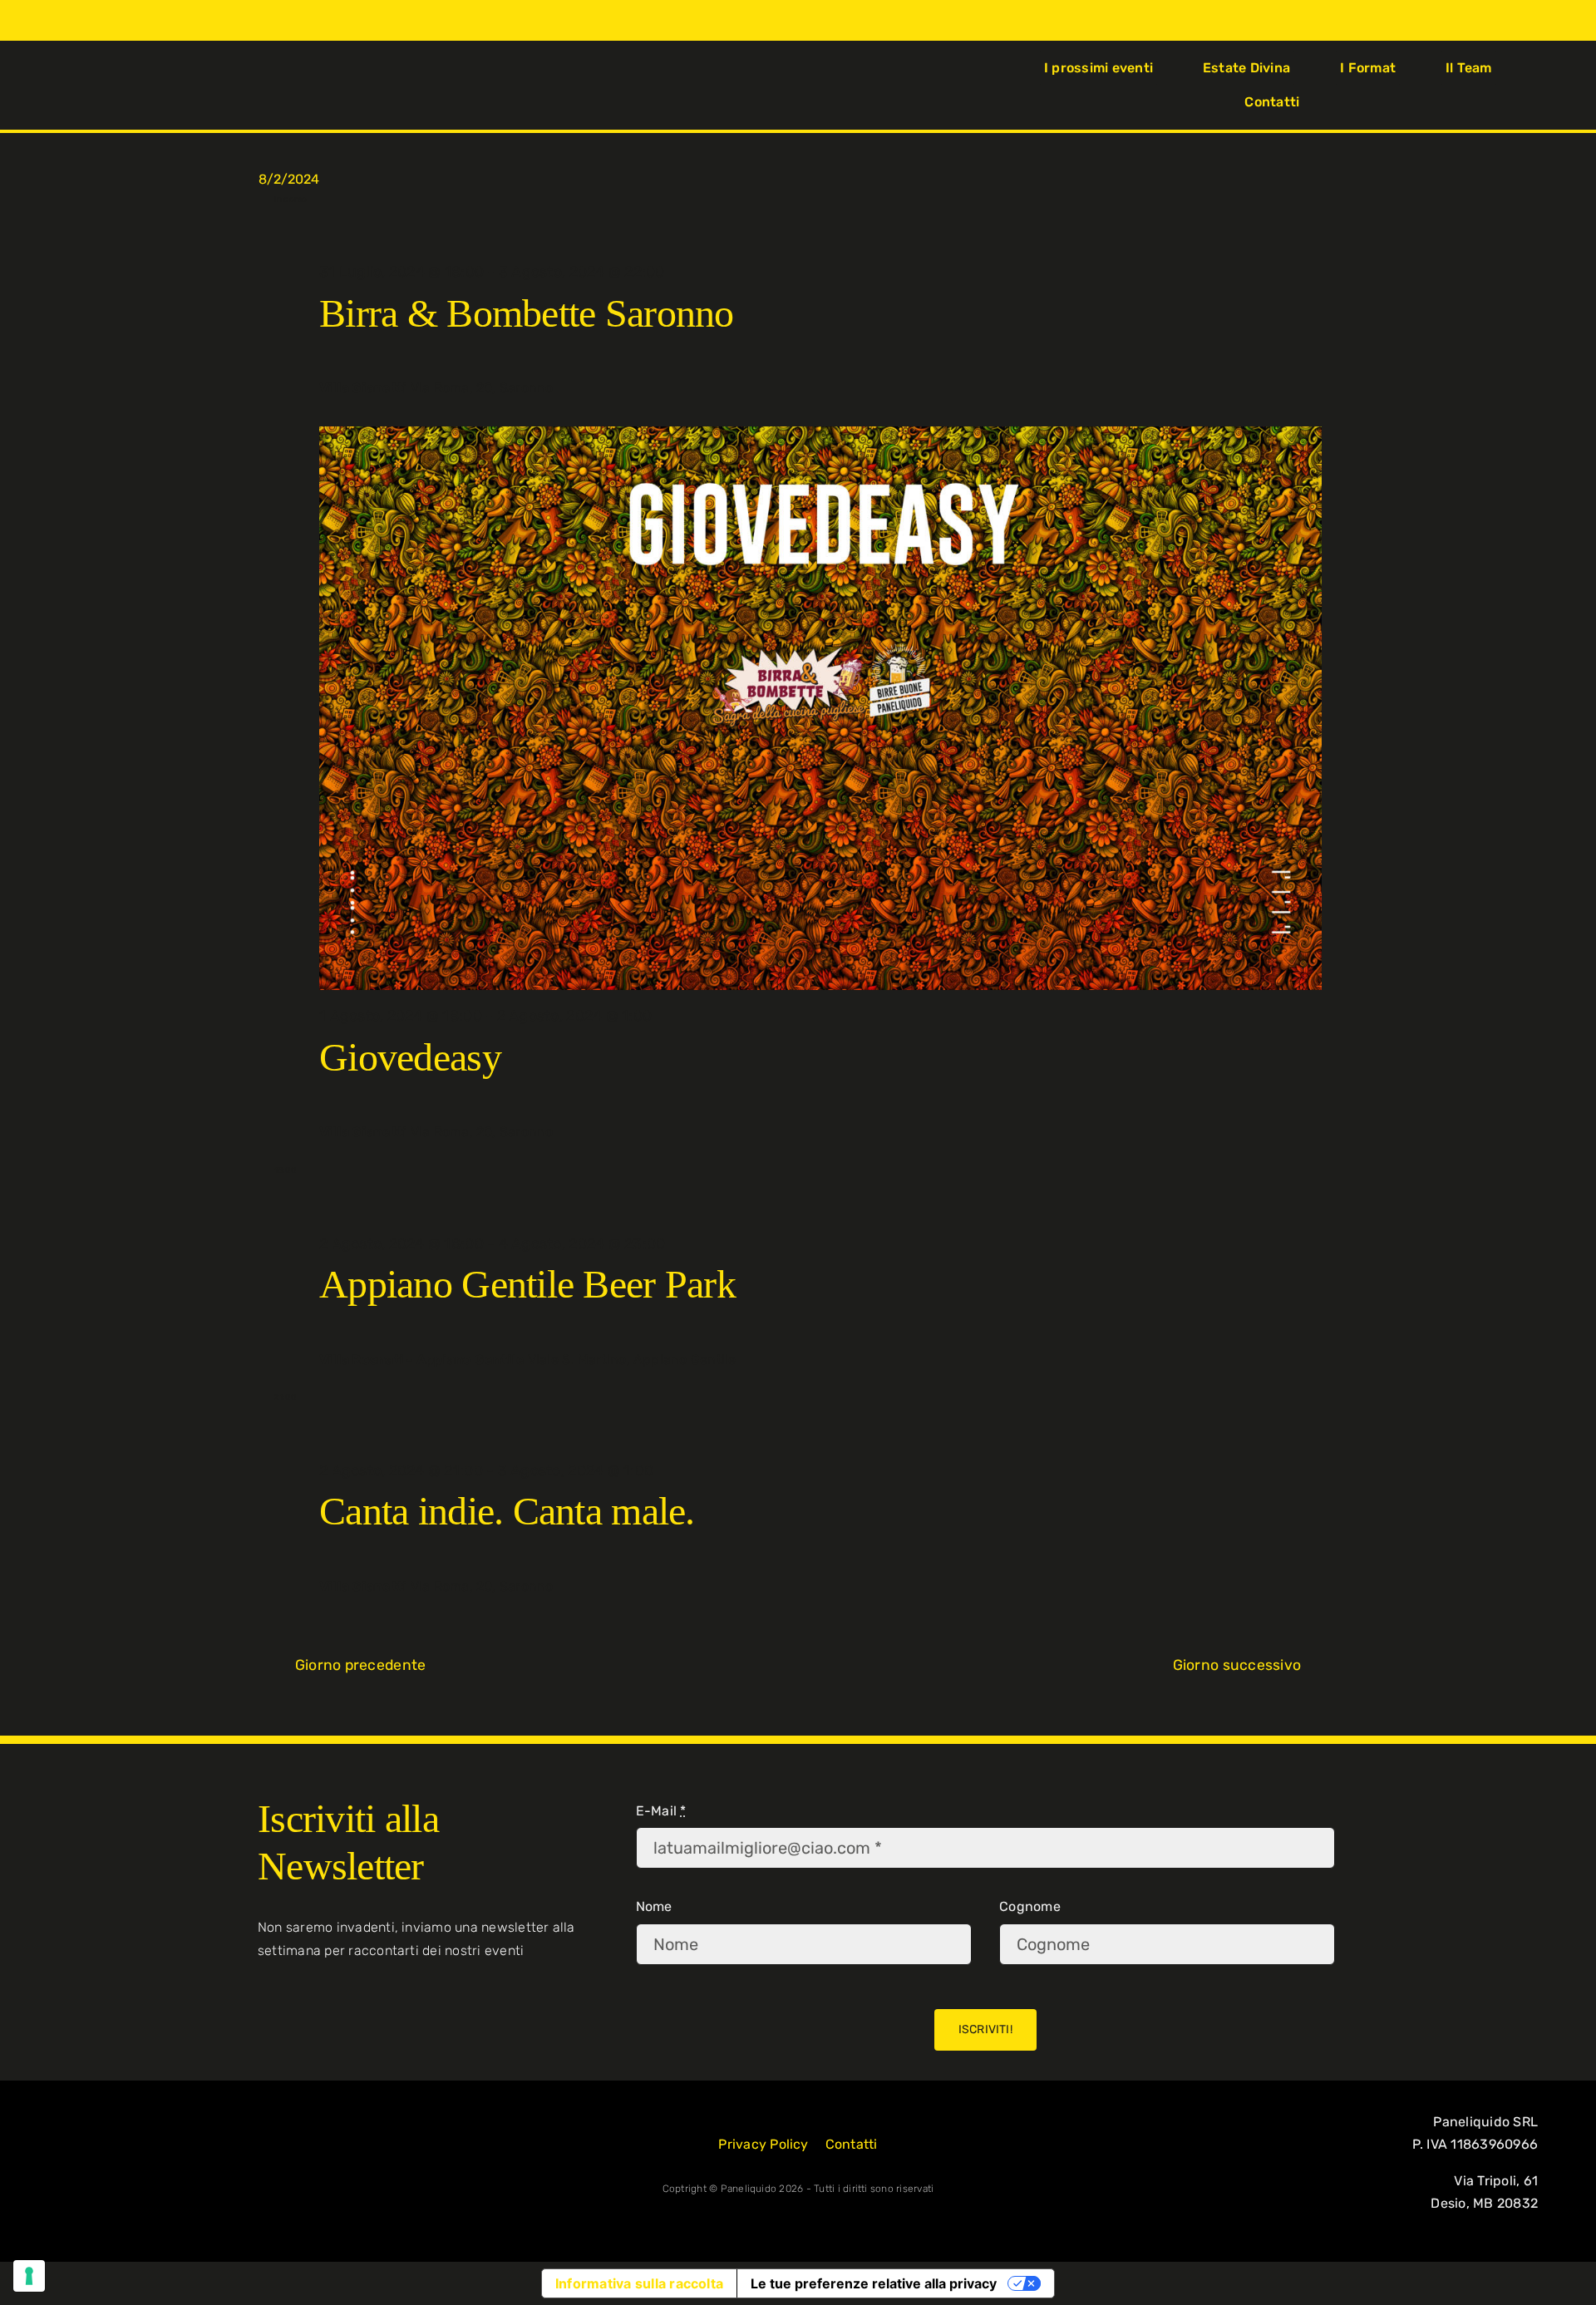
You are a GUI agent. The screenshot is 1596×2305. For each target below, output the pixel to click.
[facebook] (47, 85)
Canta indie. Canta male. (507, 1511)
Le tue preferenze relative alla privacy (874, 2283)
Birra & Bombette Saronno (527, 313)
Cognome (1030, 1906)
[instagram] (73, 85)
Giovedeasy (410, 1057)
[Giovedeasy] (820, 708)
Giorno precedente (360, 1665)
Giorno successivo (1237, 1665)
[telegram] (154, 85)
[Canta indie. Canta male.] (820, 1433)
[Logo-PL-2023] (798, 69)
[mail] (180, 85)
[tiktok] (100, 85)
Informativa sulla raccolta (639, 2283)
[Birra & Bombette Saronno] (820, 235)
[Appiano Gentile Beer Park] (820, 1206)
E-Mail (661, 1811)
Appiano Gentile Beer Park (527, 1284)
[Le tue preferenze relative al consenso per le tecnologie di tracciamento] (29, 2276)
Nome (654, 1906)
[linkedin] (127, 85)
